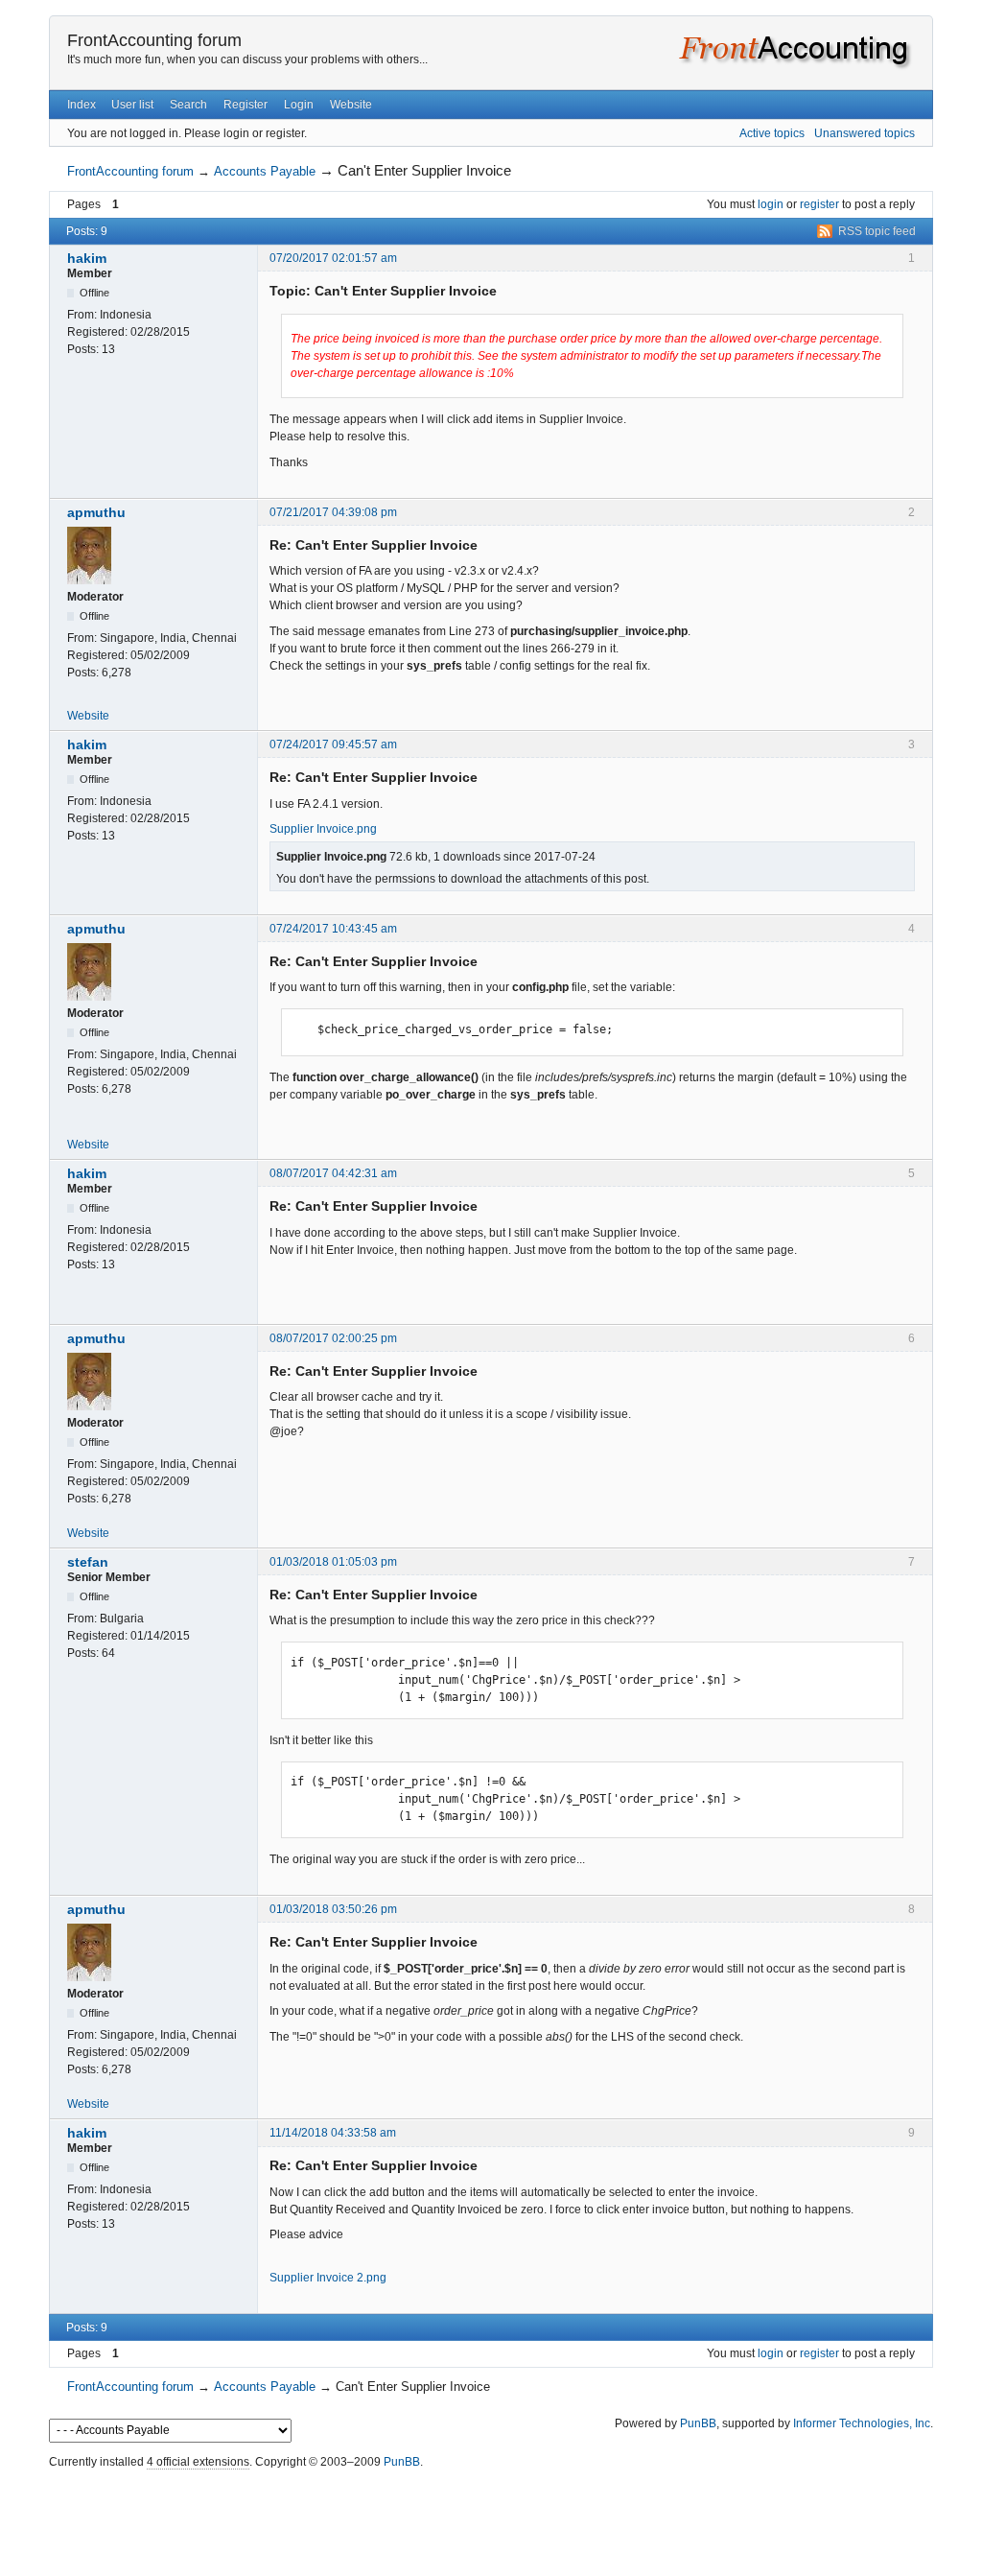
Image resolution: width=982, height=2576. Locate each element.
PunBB (698, 2423)
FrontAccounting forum (154, 40)
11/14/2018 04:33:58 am (333, 2133)
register (819, 204)
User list (132, 105)
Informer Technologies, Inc (862, 2423)
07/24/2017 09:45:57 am (333, 744)
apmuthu (96, 512)
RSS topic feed (877, 231)
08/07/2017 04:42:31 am (333, 1173)
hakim (87, 258)
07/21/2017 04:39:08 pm (333, 512)
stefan (88, 1562)
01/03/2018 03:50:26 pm (333, 1909)
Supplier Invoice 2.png (328, 2278)
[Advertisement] (491, 2518)
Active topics (772, 133)
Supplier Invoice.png (323, 829)
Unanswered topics (865, 133)
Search (188, 105)
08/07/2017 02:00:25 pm (333, 1338)
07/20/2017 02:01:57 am (333, 258)
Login (299, 105)
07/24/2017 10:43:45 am (333, 929)
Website (351, 105)
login (771, 204)
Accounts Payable (265, 171)
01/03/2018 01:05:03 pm (333, 1562)
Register (245, 105)
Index (82, 105)
